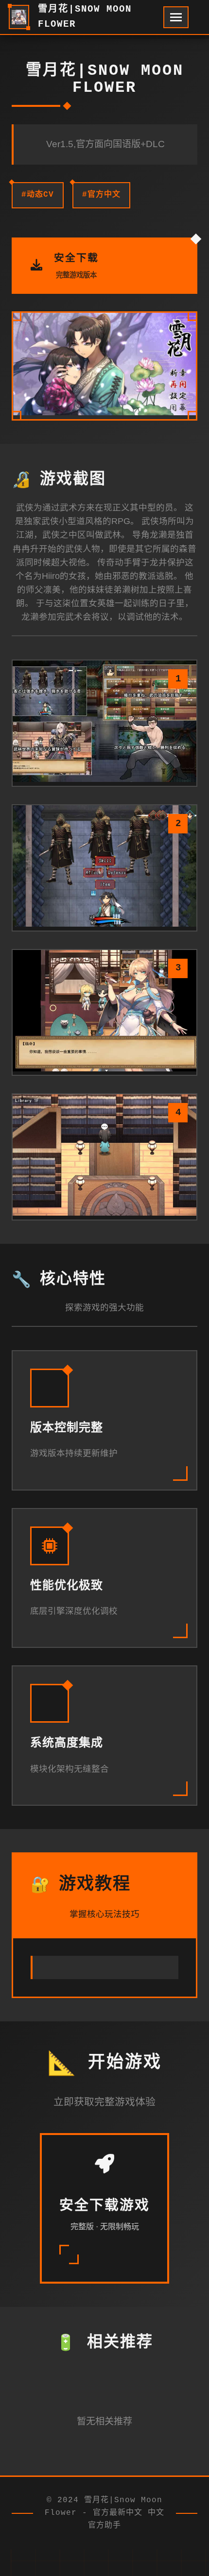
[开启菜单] (176, 17)
